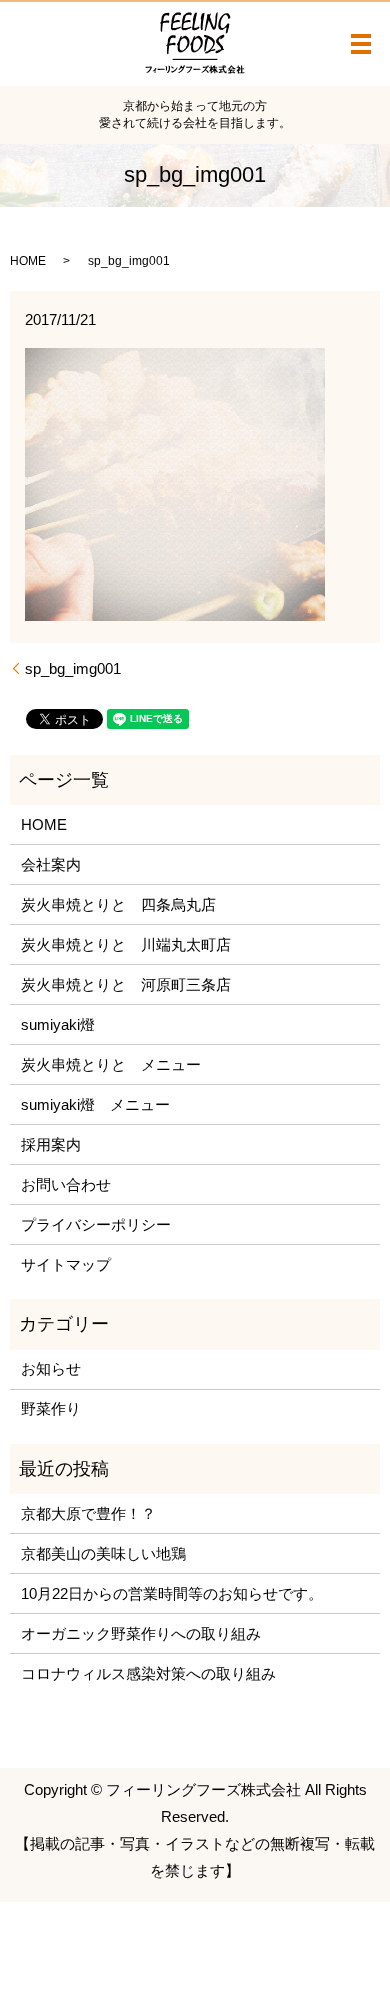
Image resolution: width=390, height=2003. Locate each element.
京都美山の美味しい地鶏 (103, 1553)
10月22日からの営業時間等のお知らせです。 (172, 1593)
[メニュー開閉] (361, 44)
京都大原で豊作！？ (88, 1513)
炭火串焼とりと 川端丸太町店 (126, 944)
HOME (28, 261)
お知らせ (51, 1368)
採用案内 (51, 1144)
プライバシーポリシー (96, 1224)
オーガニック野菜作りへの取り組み (141, 1633)
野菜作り (51, 1408)
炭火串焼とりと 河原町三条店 (126, 984)
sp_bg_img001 (73, 668)
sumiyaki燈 (58, 1024)
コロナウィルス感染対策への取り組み (148, 1673)
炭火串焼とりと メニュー (111, 1064)
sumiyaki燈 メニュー (95, 1104)
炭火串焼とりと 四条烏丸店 (118, 904)
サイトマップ (66, 1264)
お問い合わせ (66, 1184)
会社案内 (51, 864)
